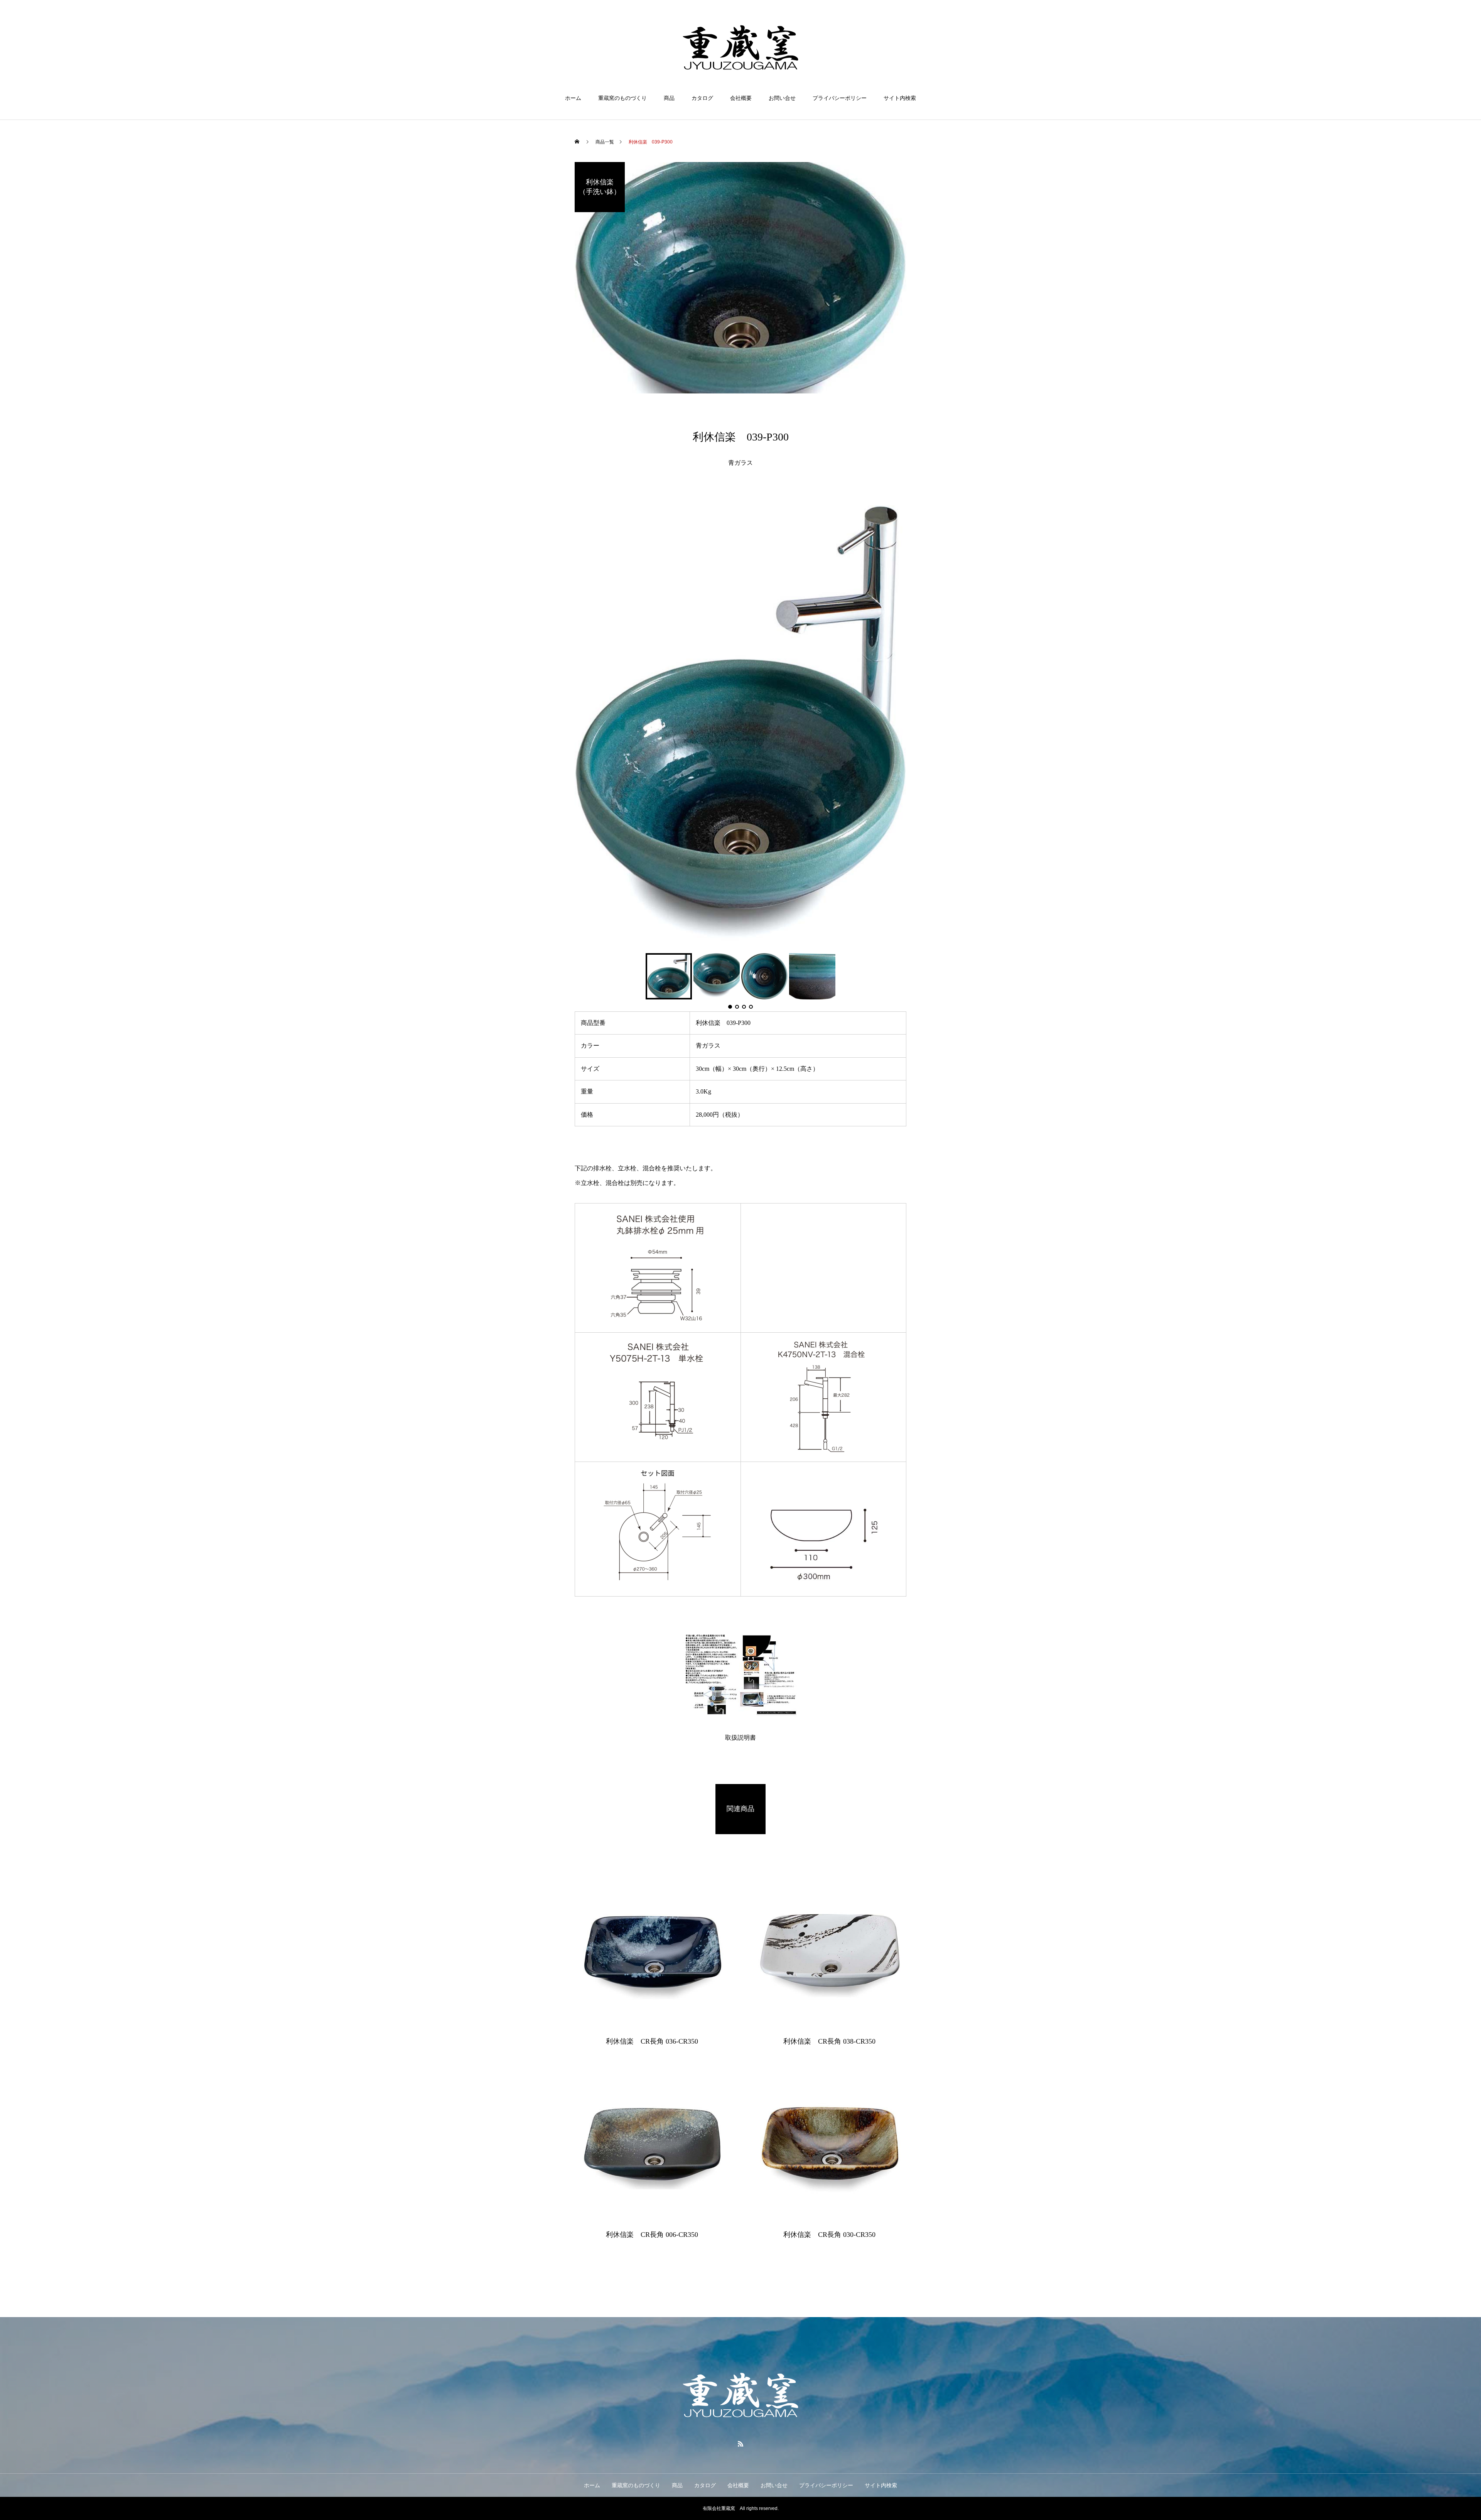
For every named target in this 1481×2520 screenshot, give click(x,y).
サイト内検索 (900, 98)
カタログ (702, 98)
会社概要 (741, 98)
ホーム (573, 98)
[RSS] (740, 2444)
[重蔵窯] (740, 48)
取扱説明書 (740, 1738)
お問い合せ (782, 98)
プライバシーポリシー (840, 98)
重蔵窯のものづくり (622, 98)
